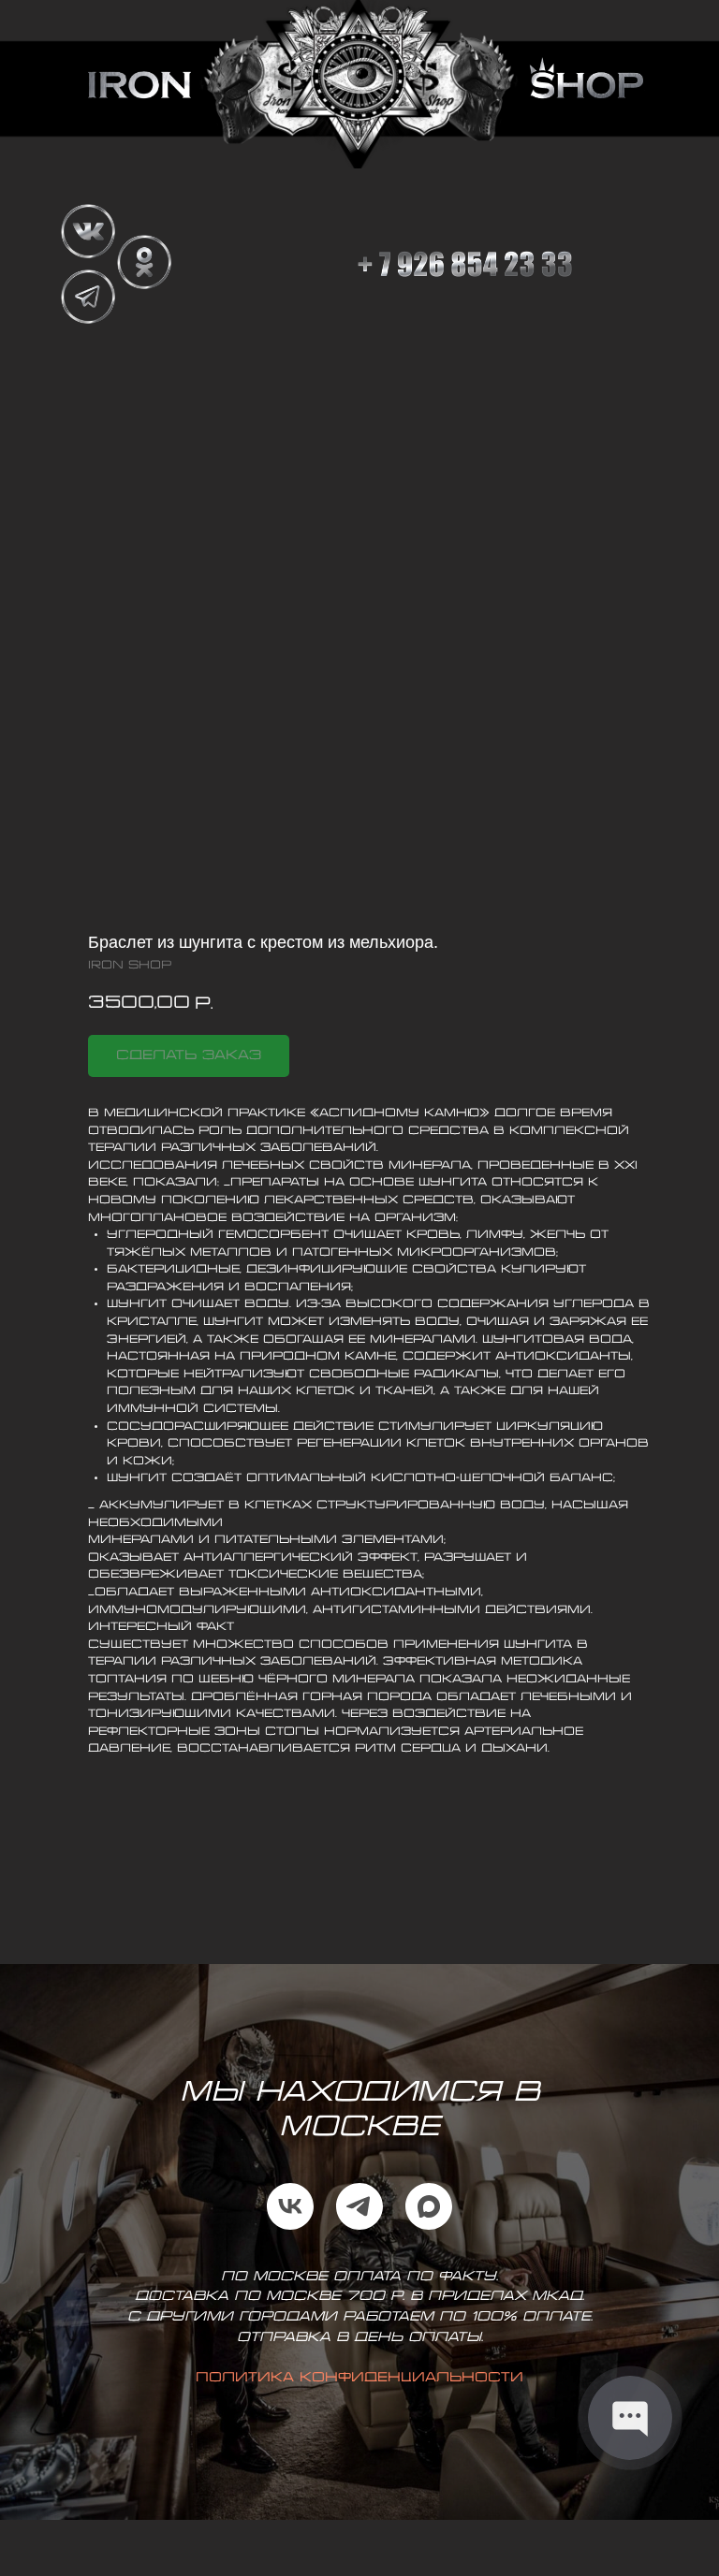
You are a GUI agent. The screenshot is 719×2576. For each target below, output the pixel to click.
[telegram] (359, 2206)
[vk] (290, 2206)
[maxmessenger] (429, 2206)
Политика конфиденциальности (359, 2378)
